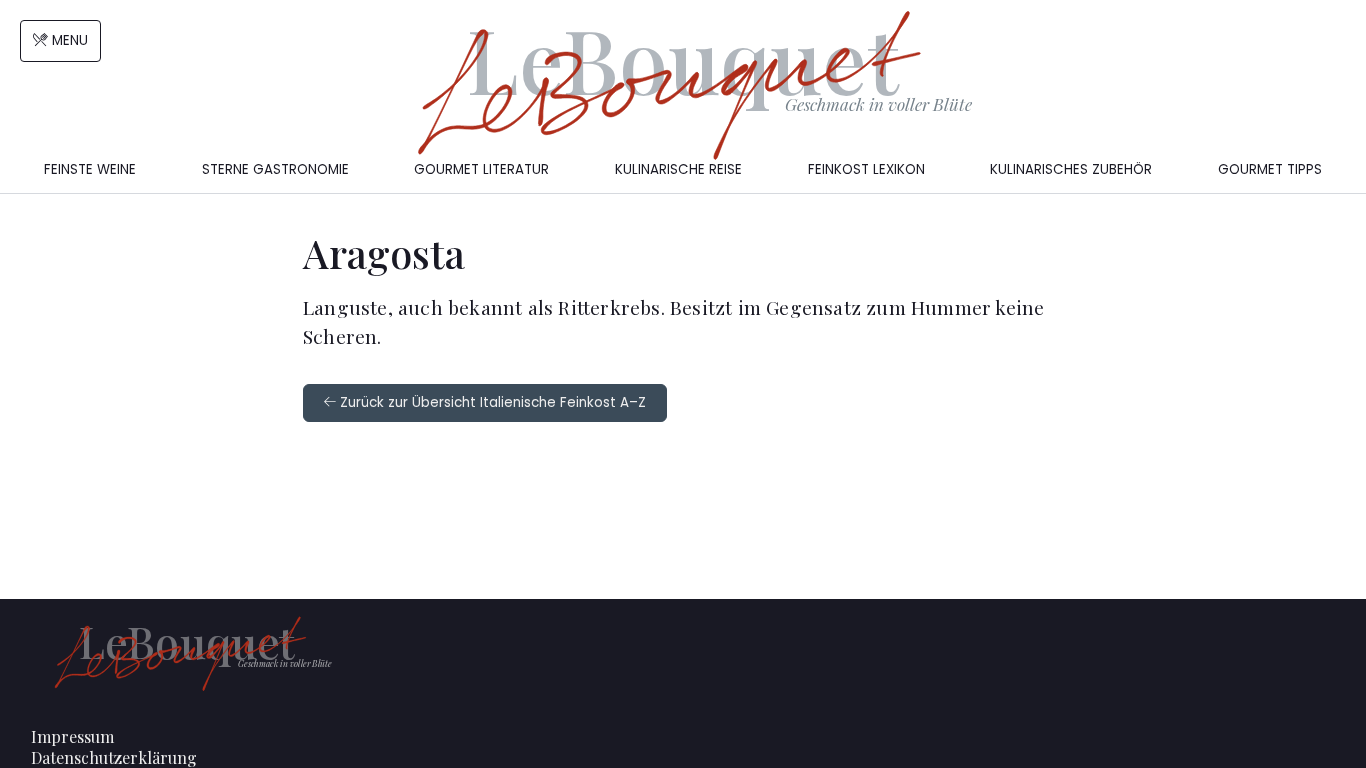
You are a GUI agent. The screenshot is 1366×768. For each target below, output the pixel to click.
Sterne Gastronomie (275, 169)
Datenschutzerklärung (114, 757)
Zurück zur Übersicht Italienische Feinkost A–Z (491, 402)
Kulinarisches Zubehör (1071, 169)
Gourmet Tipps (1270, 169)
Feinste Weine (90, 169)
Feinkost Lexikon (866, 169)
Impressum (72, 736)
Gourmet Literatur (481, 169)
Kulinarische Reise (678, 169)
